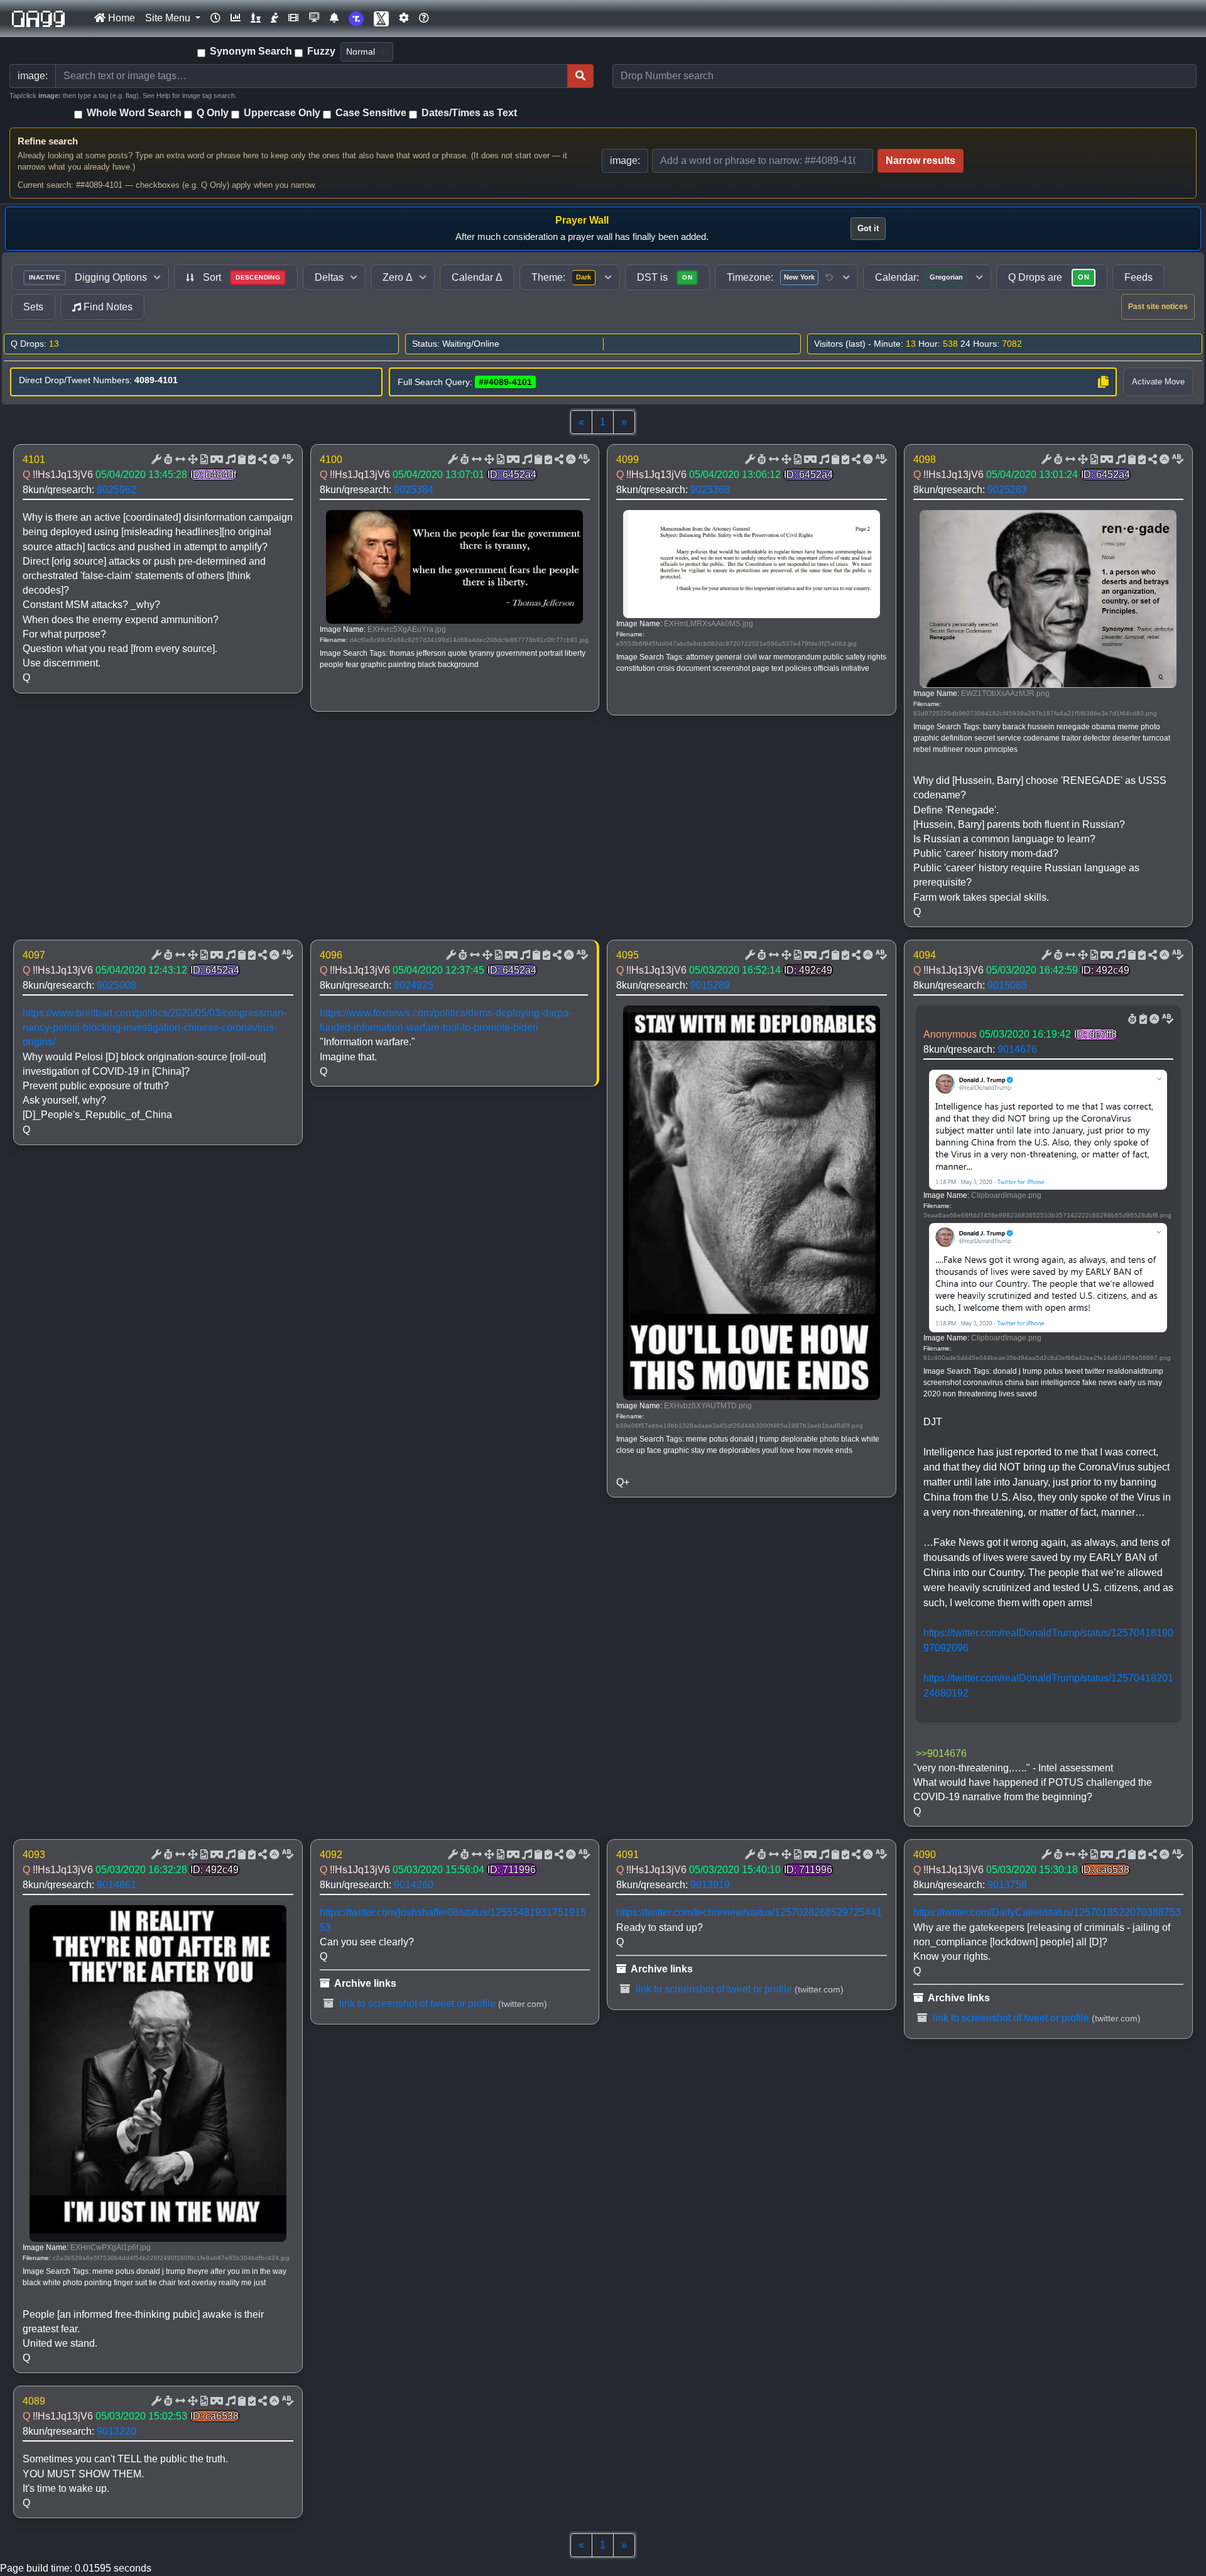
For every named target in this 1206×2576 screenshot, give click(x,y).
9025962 (117, 490)
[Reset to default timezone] (829, 278)
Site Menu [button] (169, 18)
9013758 (1007, 1885)
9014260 (414, 1885)
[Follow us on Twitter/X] (381, 19)
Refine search (48, 141)
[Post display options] (155, 460)
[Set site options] (404, 18)
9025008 (117, 985)
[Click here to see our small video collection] (293, 18)
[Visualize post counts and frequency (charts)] (236, 18)
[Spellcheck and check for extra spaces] (286, 460)
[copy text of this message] (251, 460)
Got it (868, 228)
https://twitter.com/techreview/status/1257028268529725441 (749, 1912)
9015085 (1007, 985)
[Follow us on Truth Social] (356, 19)
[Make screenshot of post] (241, 460)
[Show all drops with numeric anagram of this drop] (192, 460)
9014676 (1017, 1049)
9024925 (414, 985)
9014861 (117, 1885)
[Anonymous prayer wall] (274, 18)
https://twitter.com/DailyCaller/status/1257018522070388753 (1047, 1912)
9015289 (710, 985)
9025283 (1007, 490)
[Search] (580, 76)
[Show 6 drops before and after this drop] (179, 460)
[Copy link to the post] (261, 460)
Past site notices (1158, 307)
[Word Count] (167, 460)
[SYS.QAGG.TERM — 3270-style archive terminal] (314, 18)
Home (120, 18)
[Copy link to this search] (1103, 382)
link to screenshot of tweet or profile (416, 2003)
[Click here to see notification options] (334, 18)
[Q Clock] (215, 18)
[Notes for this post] (229, 460)
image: (625, 160)
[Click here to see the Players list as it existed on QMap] (256, 18)
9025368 (710, 490)
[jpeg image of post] (203, 460)
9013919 (710, 1885)
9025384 (414, 490)
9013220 (117, 2431)
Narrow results (921, 160)
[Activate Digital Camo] (215, 460)
